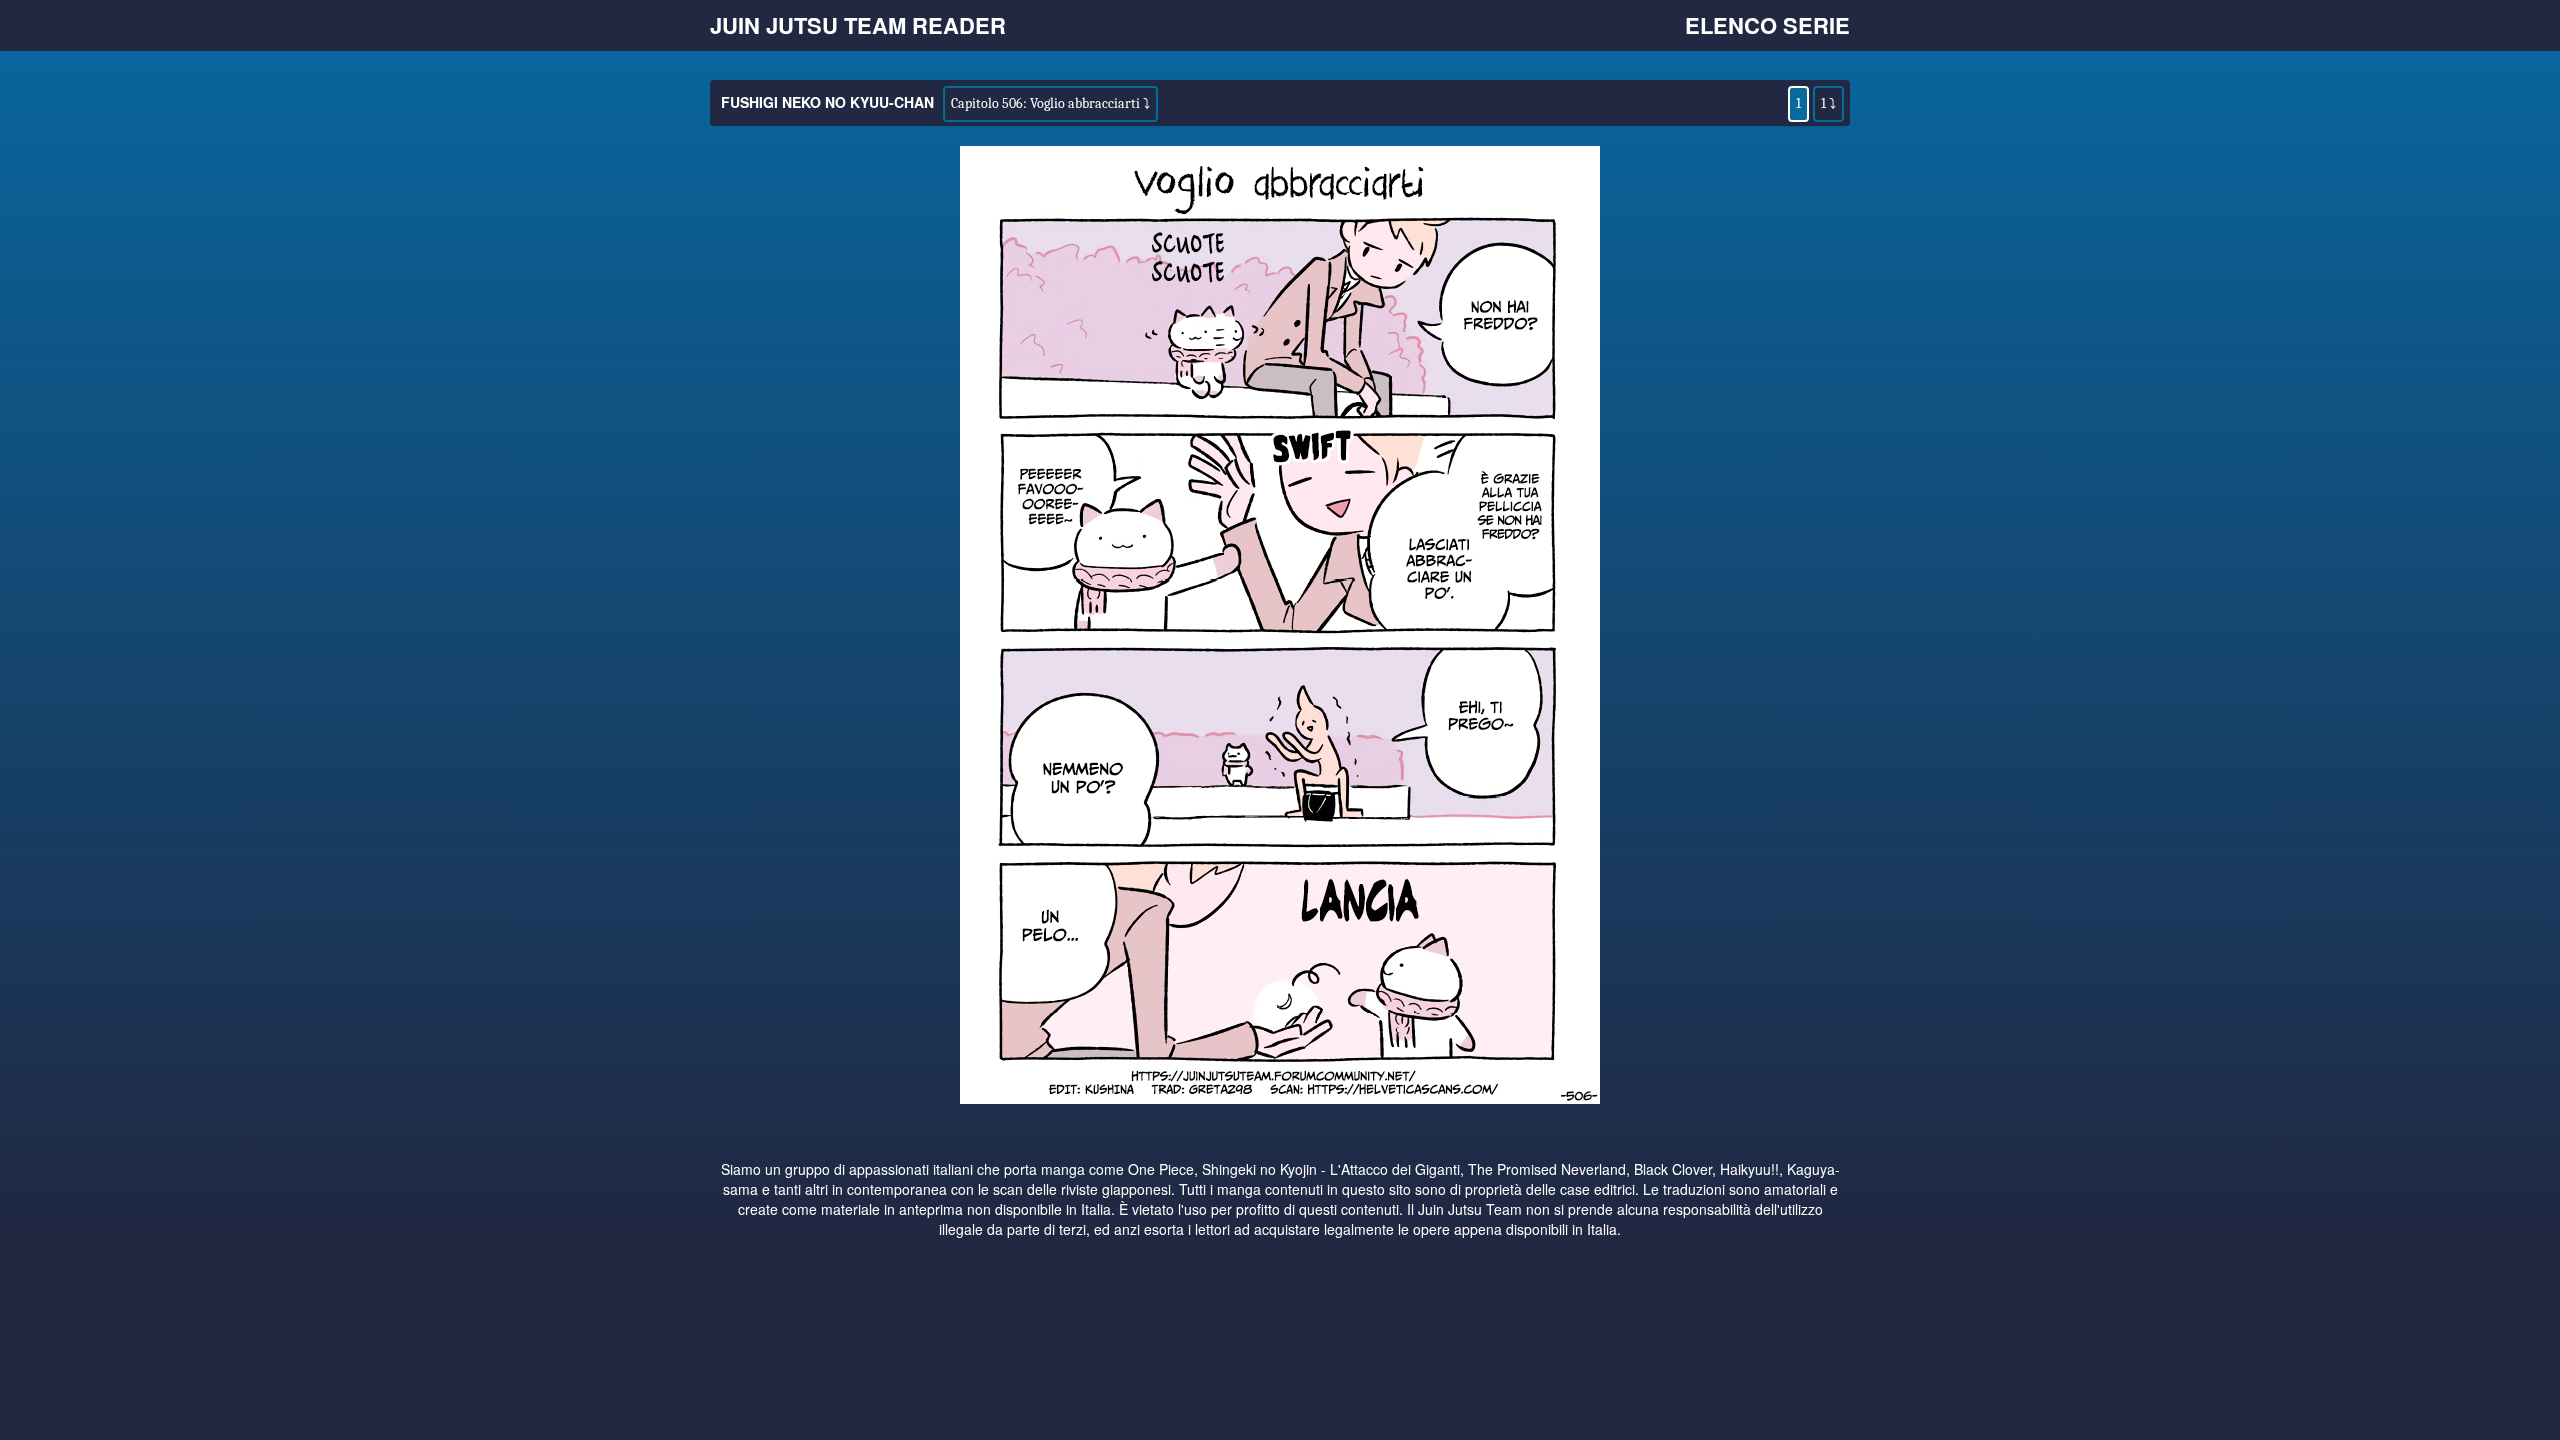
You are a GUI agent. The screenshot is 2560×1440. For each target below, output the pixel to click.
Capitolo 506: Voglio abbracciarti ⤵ (1050, 103)
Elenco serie (1767, 25)
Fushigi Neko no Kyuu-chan (827, 102)
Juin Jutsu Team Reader (858, 25)
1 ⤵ (1828, 103)
